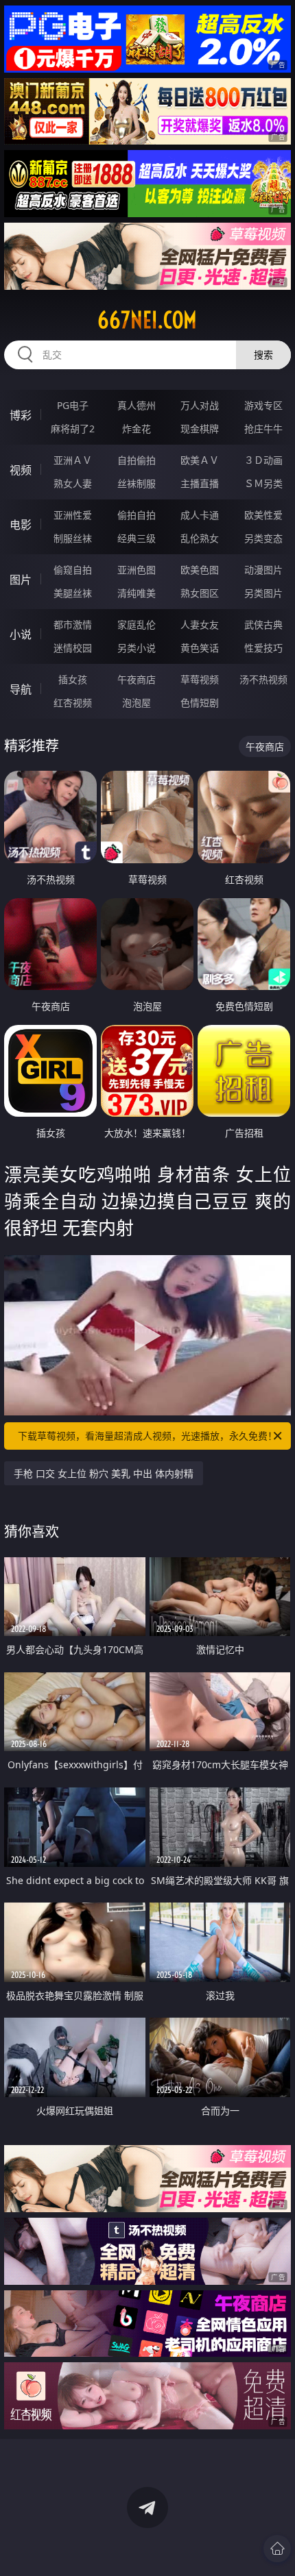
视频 (21, 470)
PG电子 (73, 405)
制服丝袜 (73, 538)
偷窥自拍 (73, 570)
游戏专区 (263, 405)
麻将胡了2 (73, 429)
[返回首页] (277, 2549)
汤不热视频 (263, 679)
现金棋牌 (200, 429)
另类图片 (263, 593)
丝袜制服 (137, 483)
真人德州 (137, 405)
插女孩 (73, 679)
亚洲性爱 (73, 515)
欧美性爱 (263, 515)
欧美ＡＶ (200, 460)
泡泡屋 (137, 703)
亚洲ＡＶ (73, 460)
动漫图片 (263, 570)
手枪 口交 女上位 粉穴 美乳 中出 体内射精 (104, 1473)
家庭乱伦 (137, 624)
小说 (21, 634)
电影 (21, 525)
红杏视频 (73, 703)
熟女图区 (200, 593)
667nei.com (147, 320)
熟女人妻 (73, 483)
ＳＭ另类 (263, 483)
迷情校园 (73, 648)
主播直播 (200, 483)
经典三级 (137, 538)
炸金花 (137, 429)
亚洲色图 (137, 570)
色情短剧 (200, 703)
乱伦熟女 (200, 538)
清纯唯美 (137, 593)
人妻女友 (200, 624)
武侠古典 (263, 624)
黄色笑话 (200, 648)
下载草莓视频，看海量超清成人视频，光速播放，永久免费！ (147, 1436)
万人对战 (200, 405)
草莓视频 (200, 679)
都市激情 (73, 624)
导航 (21, 689)
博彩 (21, 415)
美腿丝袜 (73, 593)
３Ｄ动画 (263, 460)
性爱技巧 (263, 648)
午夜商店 (137, 679)
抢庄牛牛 (263, 429)
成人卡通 (200, 515)
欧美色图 (200, 570)
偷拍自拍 (137, 515)
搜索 (263, 355)
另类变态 (263, 538)
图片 (21, 580)
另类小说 (137, 648)
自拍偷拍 (137, 460)
